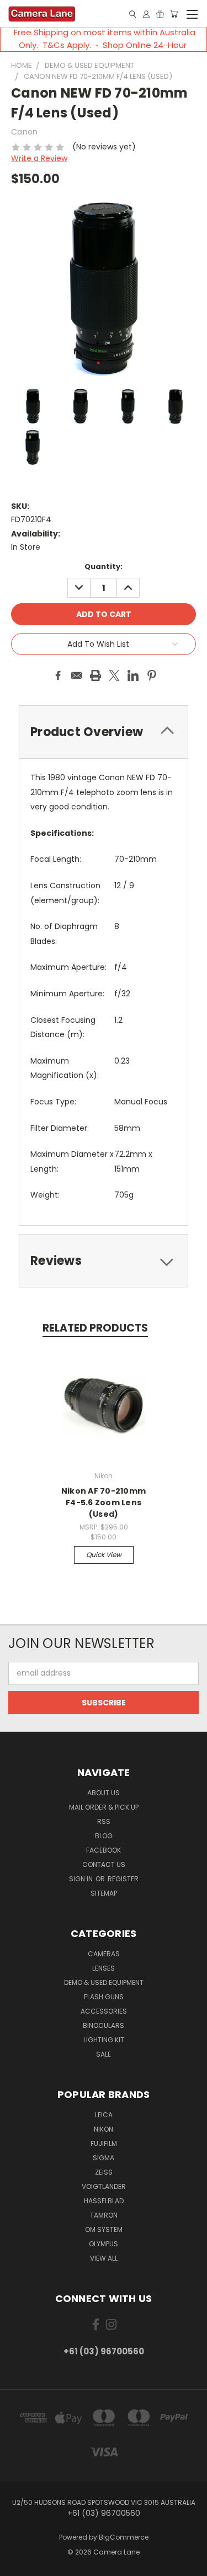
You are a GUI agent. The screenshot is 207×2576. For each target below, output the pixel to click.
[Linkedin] (133, 675)
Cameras (104, 1954)
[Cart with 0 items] (174, 14)
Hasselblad (104, 2201)
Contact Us (104, 1864)
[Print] (95, 675)
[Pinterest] (152, 675)
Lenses (104, 1968)
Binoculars (104, 2025)
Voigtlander (104, 2186)
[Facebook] (58, 675)
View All (104, 2258)
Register (123, 1879)
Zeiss (104, 2172)
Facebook (104, 1850)
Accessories (104, 2011)
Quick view (104, 1555)
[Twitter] (114, 675)
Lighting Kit (104, 2040)
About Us (104, 1793)
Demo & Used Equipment (104, 1982)
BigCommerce (124, 2537)
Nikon (104, 2129)
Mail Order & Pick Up (104, 1807)
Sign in (82, 1879)
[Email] (77, 675)
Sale (104, 2054)
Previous (17, 2565)
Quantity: (104, 567)
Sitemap (104, 1893)
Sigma (104, 2158)
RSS (104, 1821)
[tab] (104, 1261)
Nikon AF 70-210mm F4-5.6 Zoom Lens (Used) (104, 1502)
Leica (104, 2115)
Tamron (104, 2215)
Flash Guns (104, 1997)
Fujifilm (104, 2143)
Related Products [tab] (95, 1328)
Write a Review (39, 158)
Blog (104, 1836)
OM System (104, 2229)
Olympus (104, 2244)
